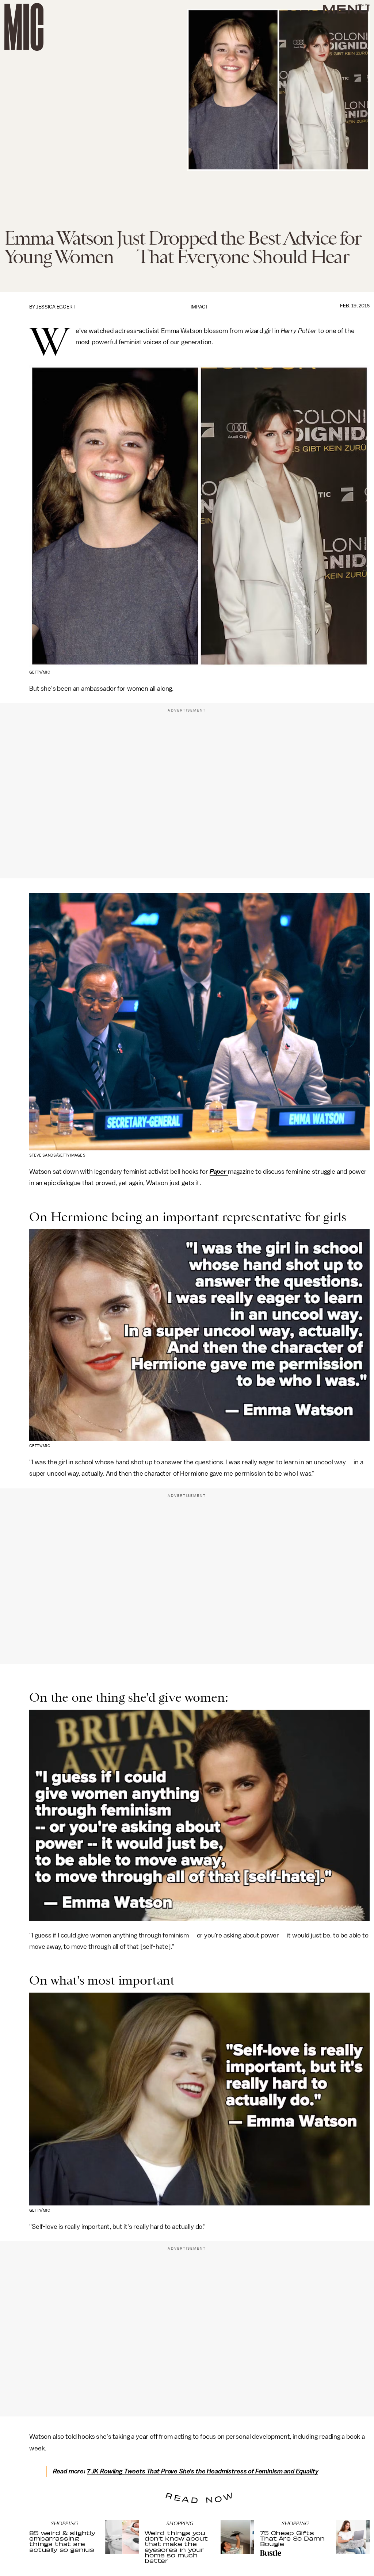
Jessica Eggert (56, 307)
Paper (219, 1172)
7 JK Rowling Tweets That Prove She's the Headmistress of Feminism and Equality (203, 2471)
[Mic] (24, 27)
